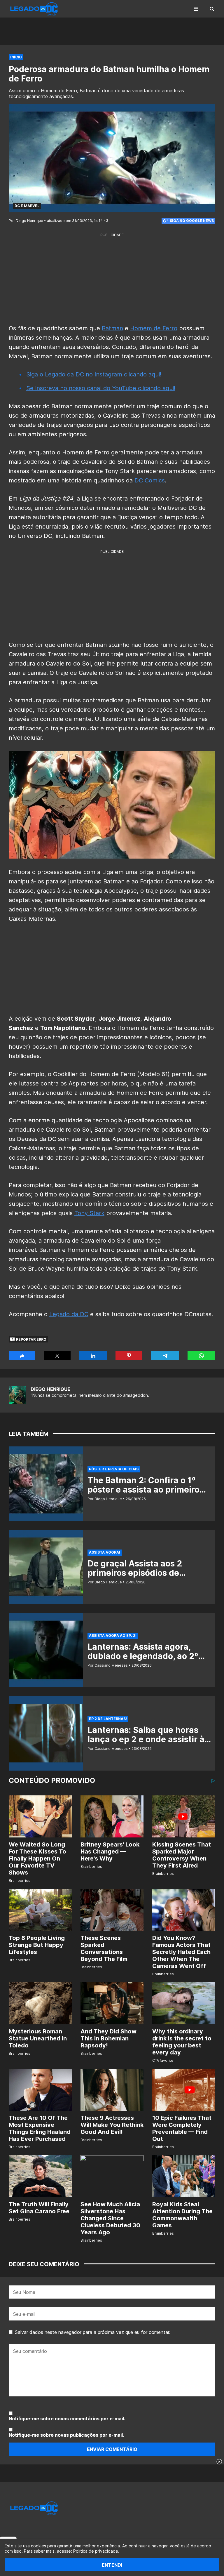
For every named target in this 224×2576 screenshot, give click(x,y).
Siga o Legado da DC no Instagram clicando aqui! (94, 374)
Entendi (112, 2565)
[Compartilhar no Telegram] (165, 1356)
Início (16, 57)
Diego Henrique (50, 1389)
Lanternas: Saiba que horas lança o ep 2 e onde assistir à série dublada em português (146, 1739)
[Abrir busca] (212, 9)
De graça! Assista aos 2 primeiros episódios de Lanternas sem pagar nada (142, 1573)
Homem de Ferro (154, 328)
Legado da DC (69, 1314)
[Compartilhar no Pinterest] (129, 1356)
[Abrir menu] (196, 9)
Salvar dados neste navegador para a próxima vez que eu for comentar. (93, 2332)
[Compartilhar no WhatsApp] (201, 1356)
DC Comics (150, 480)
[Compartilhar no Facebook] (22, 1356)
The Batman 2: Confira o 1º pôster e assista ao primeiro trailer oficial (143, 1490)
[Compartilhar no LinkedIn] (93, 1356)
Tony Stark (89, 1213)
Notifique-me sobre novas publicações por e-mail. (66, 2435)
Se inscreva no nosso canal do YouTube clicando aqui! (101, 388)
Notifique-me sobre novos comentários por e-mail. (67, 2419)
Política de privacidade (96, 2551)
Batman (112, 328)
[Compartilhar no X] (57, 1356)
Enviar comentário (112, 2449)
